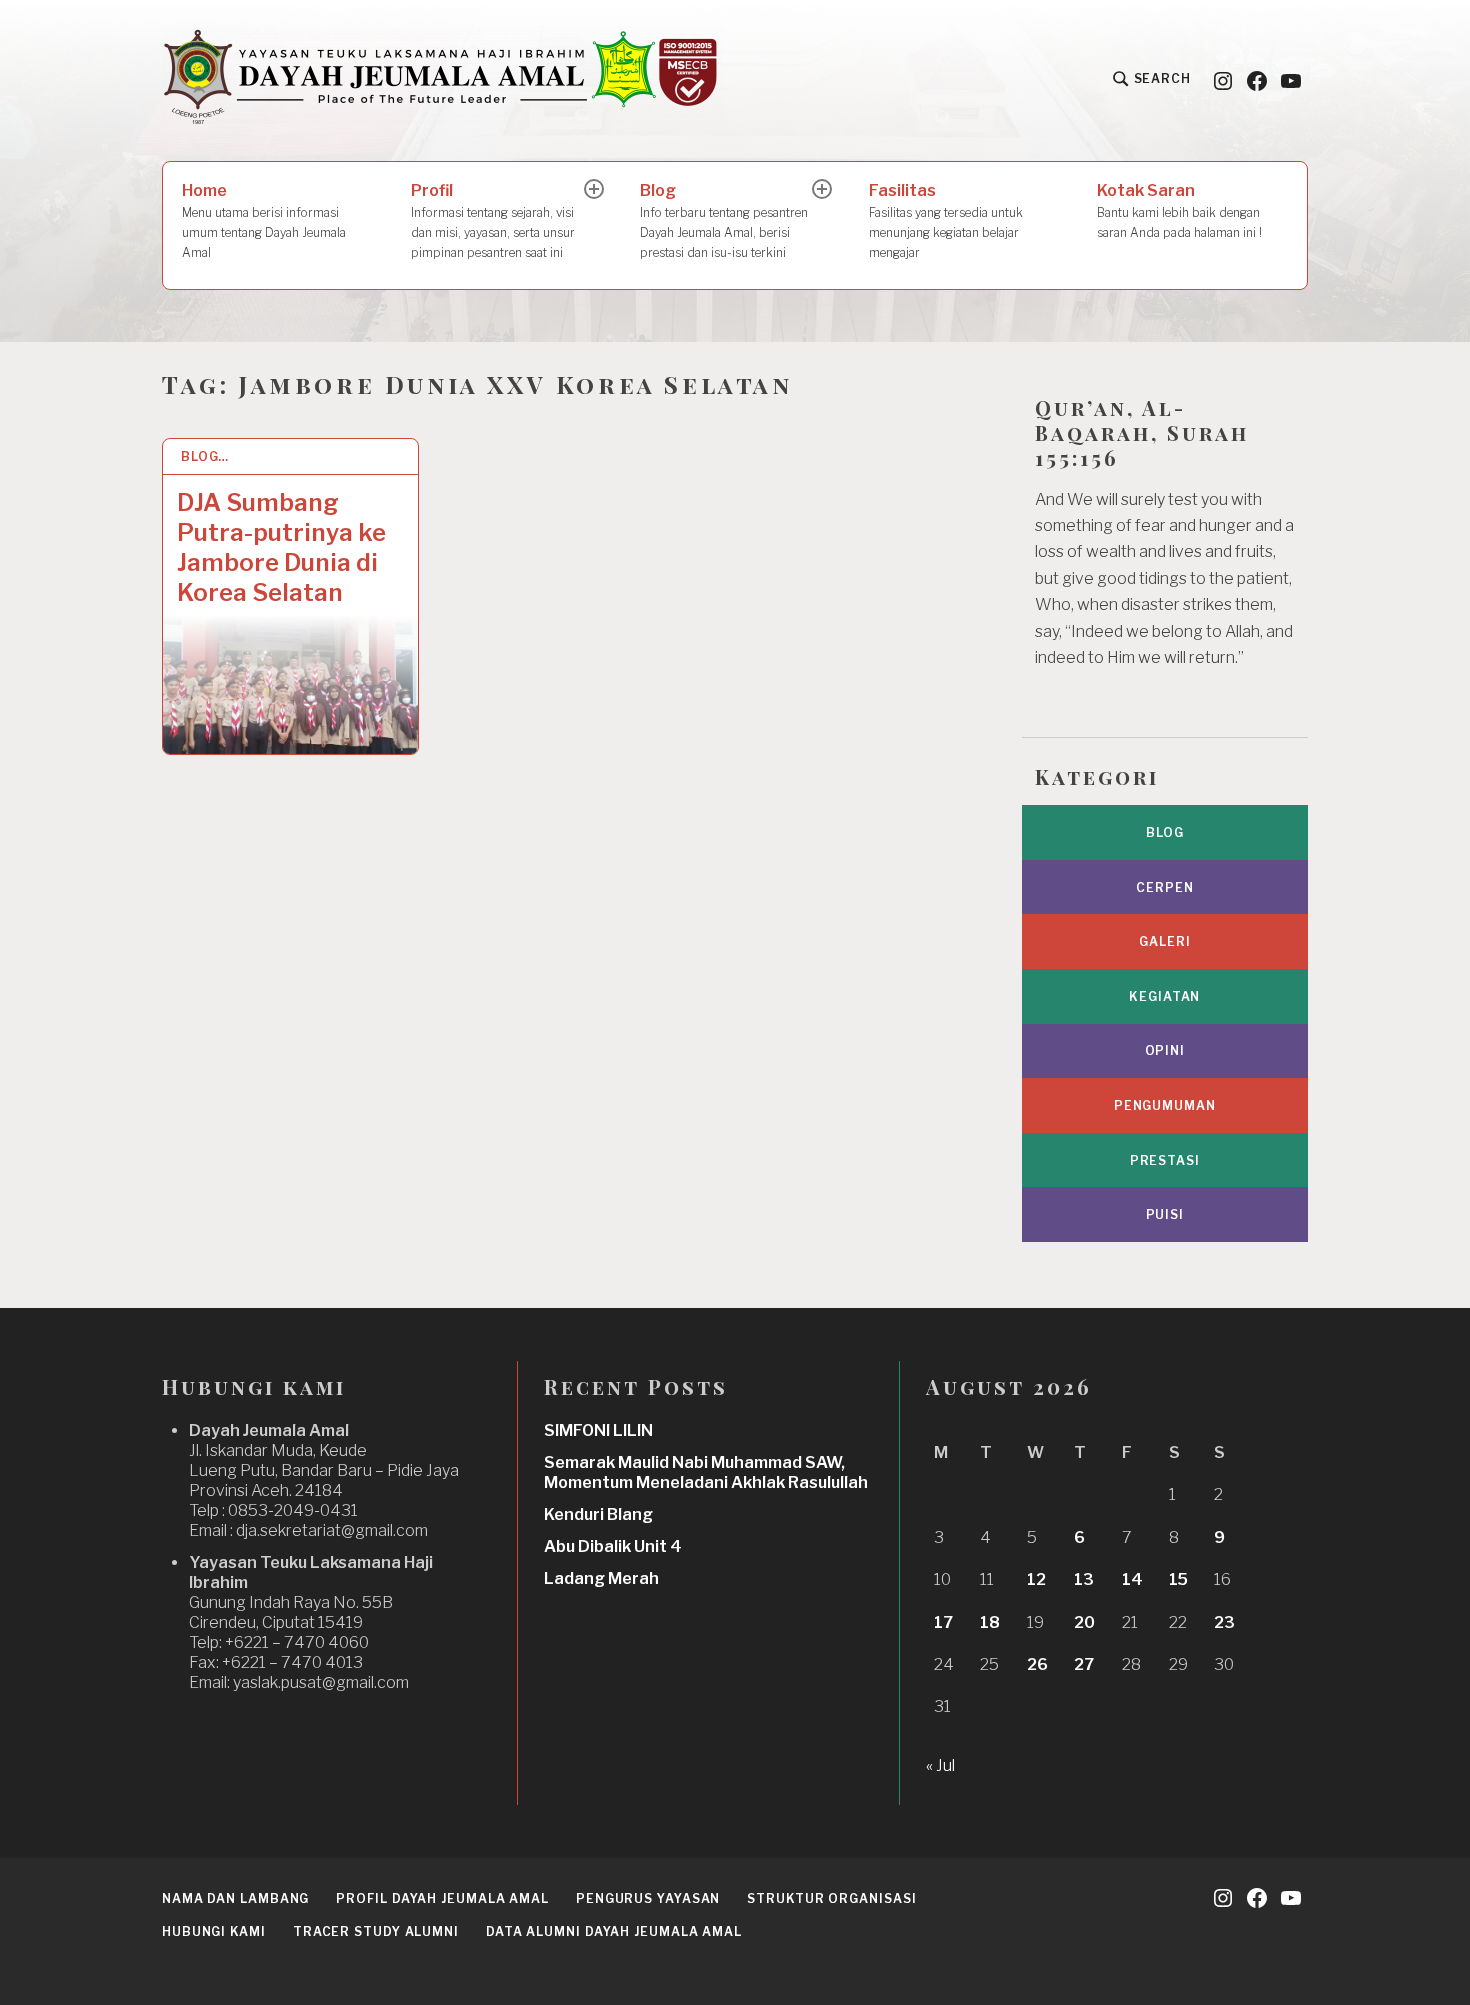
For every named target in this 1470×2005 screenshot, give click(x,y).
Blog (724, 220)
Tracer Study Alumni (376, 1931)
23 (1224, 1622)
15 (1178, 1579)
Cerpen (1164, 887)
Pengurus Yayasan (648, 1898)
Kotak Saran (1179, 210)
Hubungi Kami (214, 1931)
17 (943, 1622)
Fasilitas (946, 220)
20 (1084, 1622)
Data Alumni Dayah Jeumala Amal (614, 1931)
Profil (493, 220)
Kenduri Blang (598, 1514)
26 (1037, 1664)
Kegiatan (1164, 996)
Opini (1165, 1050)
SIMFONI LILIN (598, 1430)
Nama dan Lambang (235, 1898)
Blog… (205, 456)
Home (264, 220)
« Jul (940, 1765)
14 (1132, 1579)
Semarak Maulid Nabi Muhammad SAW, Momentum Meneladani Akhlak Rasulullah (706, 1472)
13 (1084, 1579)
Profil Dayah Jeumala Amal (442, 1898)
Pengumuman (1165, 1105)
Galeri (1164, 941)
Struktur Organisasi (831, 1898)
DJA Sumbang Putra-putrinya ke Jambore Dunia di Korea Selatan (281, 547)
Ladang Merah (601, 1578)
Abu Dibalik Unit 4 (613, 1546)
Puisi (1165, 1214)
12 (1036, 1579)
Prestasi (1165, 1160)
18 (990, 1622)
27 (1084, 1664)
